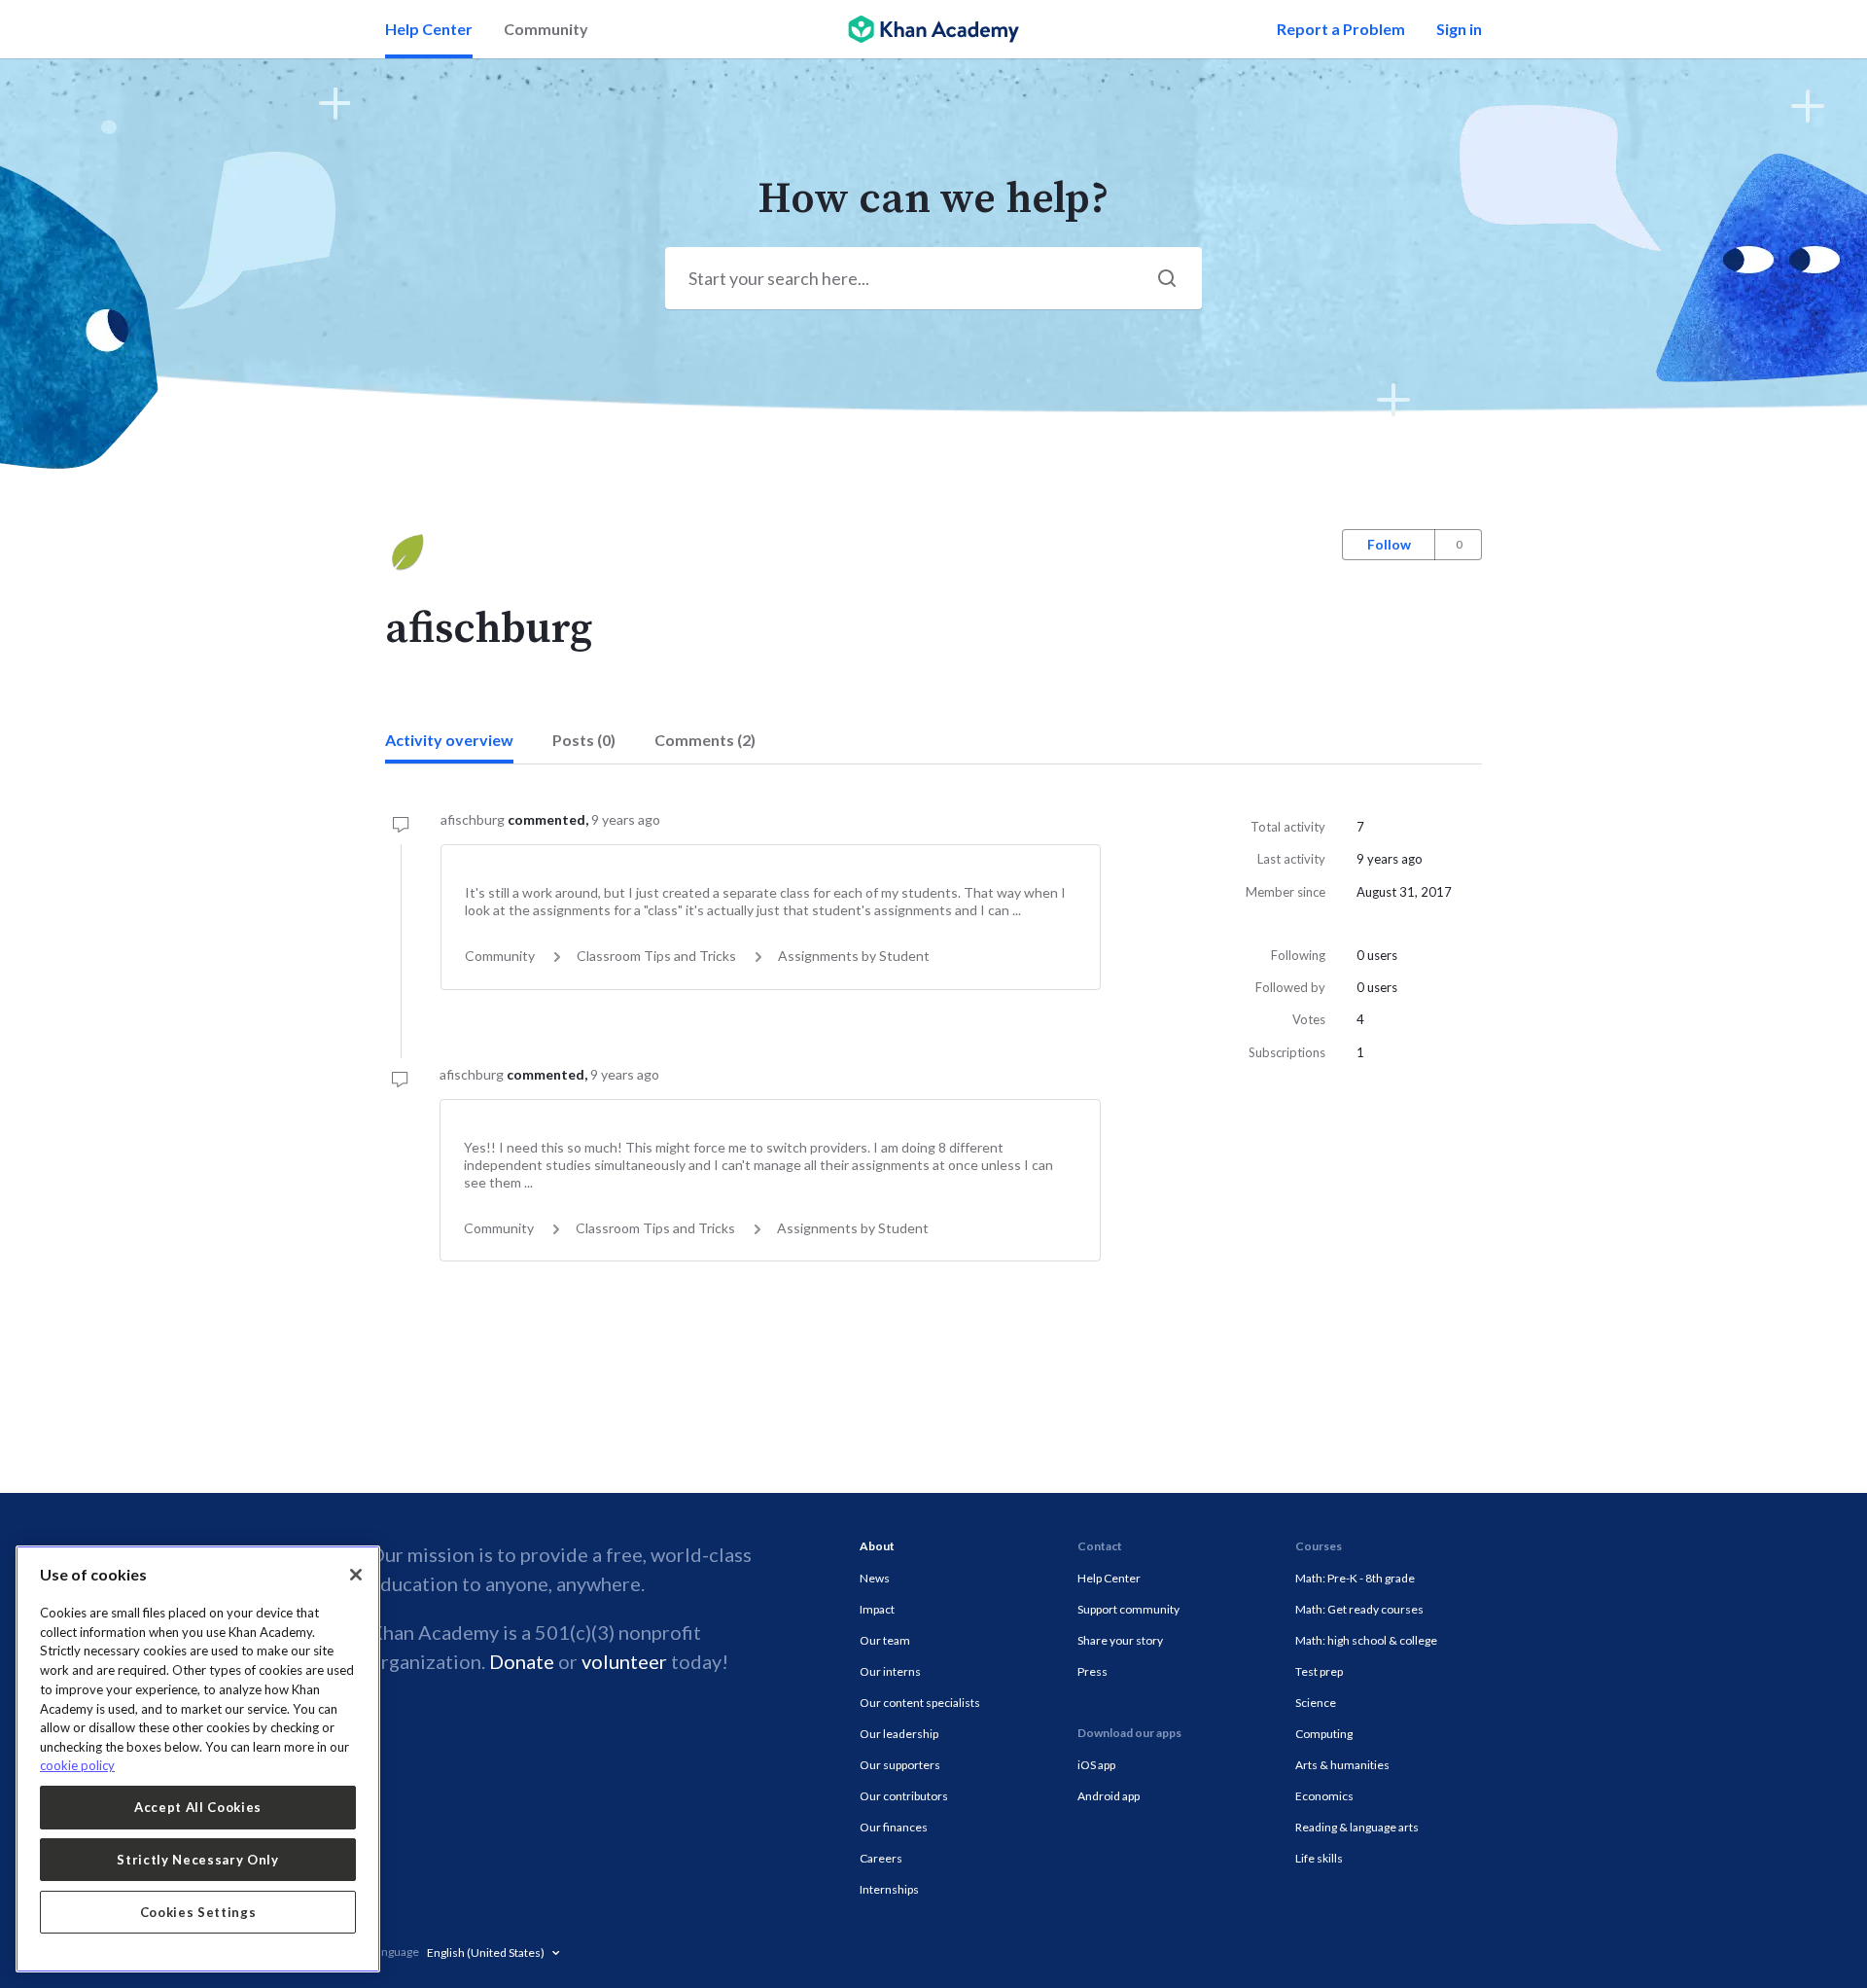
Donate (522, 1661)
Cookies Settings (198, 1912)
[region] (198, 1759)
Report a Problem (1341, 29)
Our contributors (904, 1796)
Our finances (894, 1827)
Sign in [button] (1459, 29)
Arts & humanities (1342, 1765)
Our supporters (900, 1765)
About (877, 1546)
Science (1316, 1703)
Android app (1109, 1796)
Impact (877, 1609)
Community (546, 29)
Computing (1324, 1734)
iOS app (1096, 1765)
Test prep (1319, 1671)
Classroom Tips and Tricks (656, 956)
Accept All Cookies (198, 1807)
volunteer (624, 1661)
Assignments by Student (854, 956)
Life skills (1319, 1858)
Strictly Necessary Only (197, 1860)
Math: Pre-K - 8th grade (1355, 1578)
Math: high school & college (1366, 1640)
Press (1092, 1671)
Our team (885, 1640)
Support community (1128, 1609)
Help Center (429, 29)
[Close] (356, 1575)
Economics (1324, 1796)
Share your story (1120, 1640)
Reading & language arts (1357, 1827)
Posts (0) (584, 740)
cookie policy (77, 1765)
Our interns (890, 1671)
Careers (881, 1858)
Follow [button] (1389, 544)
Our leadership (899, 1734)
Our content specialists (920, 1703)
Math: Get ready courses (1359, 1609)
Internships (889, 1889)
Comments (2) (705, 740)
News (875, 1578)
